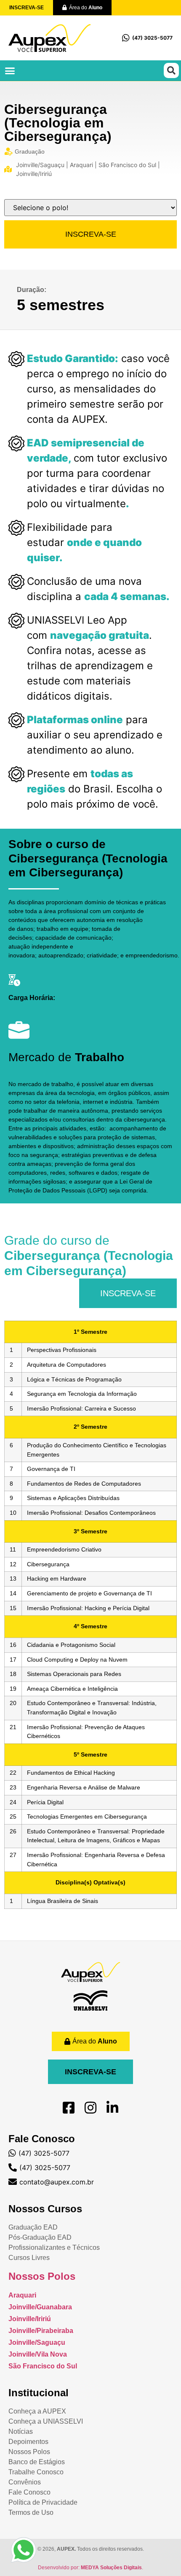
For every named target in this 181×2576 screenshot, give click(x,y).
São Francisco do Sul (43, 2366)
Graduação (30, 151)
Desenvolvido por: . (90, 2568)
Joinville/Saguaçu (37, 2342)
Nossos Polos (42, 2276)
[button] (10, 70)
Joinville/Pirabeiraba (41, 2331)
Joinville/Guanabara (40, 2307)
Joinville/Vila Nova (38, 2354)
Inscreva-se (91, 234)
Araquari (22, 2295)
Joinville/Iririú (30, 2319)
